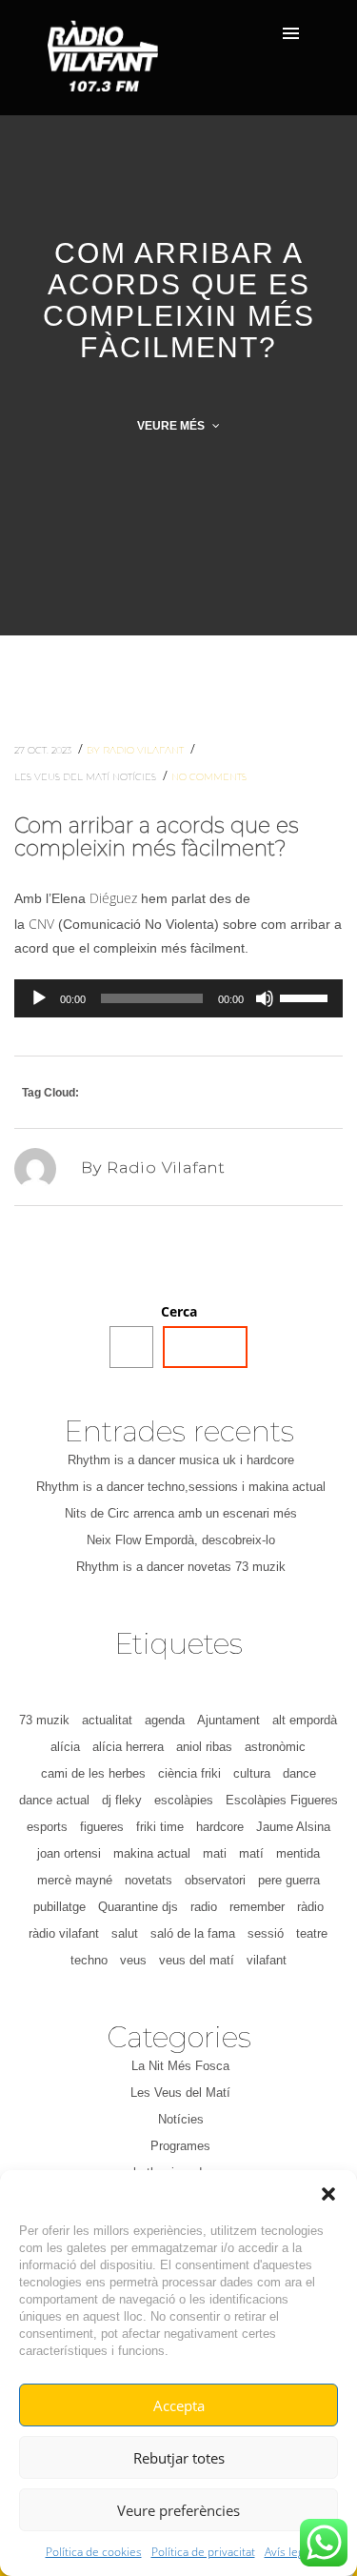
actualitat (107, 1720)
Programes (180, 2146)
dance (299, 1773)
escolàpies (184, 1800)
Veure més (172, 426)
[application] (178, 998)
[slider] (307, 996)
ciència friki (189, 1773)
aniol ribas (204, 1747)
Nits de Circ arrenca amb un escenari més (181, 1513)
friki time (160, 1827)
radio (204, 1907)
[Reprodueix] (39, 998)
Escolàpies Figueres (282, 1800)
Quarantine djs (138, 1907)
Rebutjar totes (179, 2458)
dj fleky (122, 1800)
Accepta (179, 2405)
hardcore (220, 1827)
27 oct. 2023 (44, 750)
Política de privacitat (203, 2552)
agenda (165, 1720)
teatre (312, 1933)
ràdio (310, 1907)
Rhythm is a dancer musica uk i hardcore (181, 1460)
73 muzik (44, 1720)
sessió (266, 1933)
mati (215, 1853)
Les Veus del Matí (63, 777)
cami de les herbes (93, 1773)
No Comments (209, 777)
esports (47, 1827)
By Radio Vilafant (137, 750)
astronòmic (275, 1747)
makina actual (152, 1853)
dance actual (54, 1800)
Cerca (179, 1311)
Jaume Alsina (293, 1827)
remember (257, 1907)
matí (251, 1853)
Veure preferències (178, 2510)
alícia (65, 1747)
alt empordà (305, 1720)
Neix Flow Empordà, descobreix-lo (181, 1540)
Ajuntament (228, 1720)
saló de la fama (193, 1933)
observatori (215, 1880)
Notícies (136, 777)
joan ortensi (69, 1853)
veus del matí (197, 1960)
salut (125, 1933)
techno (89, 1960)
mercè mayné (75, 1880)
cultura (252, 1773)
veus (133, 1960)
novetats (149, 1880)
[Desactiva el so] (265, 998)
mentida (298, 1853)
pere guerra (289, 1880)
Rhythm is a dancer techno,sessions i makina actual (181, 1487)
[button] (328, 2194)
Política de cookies (94, 2552)
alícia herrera (128, 1747)
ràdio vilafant (64, 1933)
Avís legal (288, 2552)
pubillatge (59, 1907)
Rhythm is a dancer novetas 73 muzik (181, 1567)
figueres (102, 1827)
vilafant (267, 1960)
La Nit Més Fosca (180, 2066)
